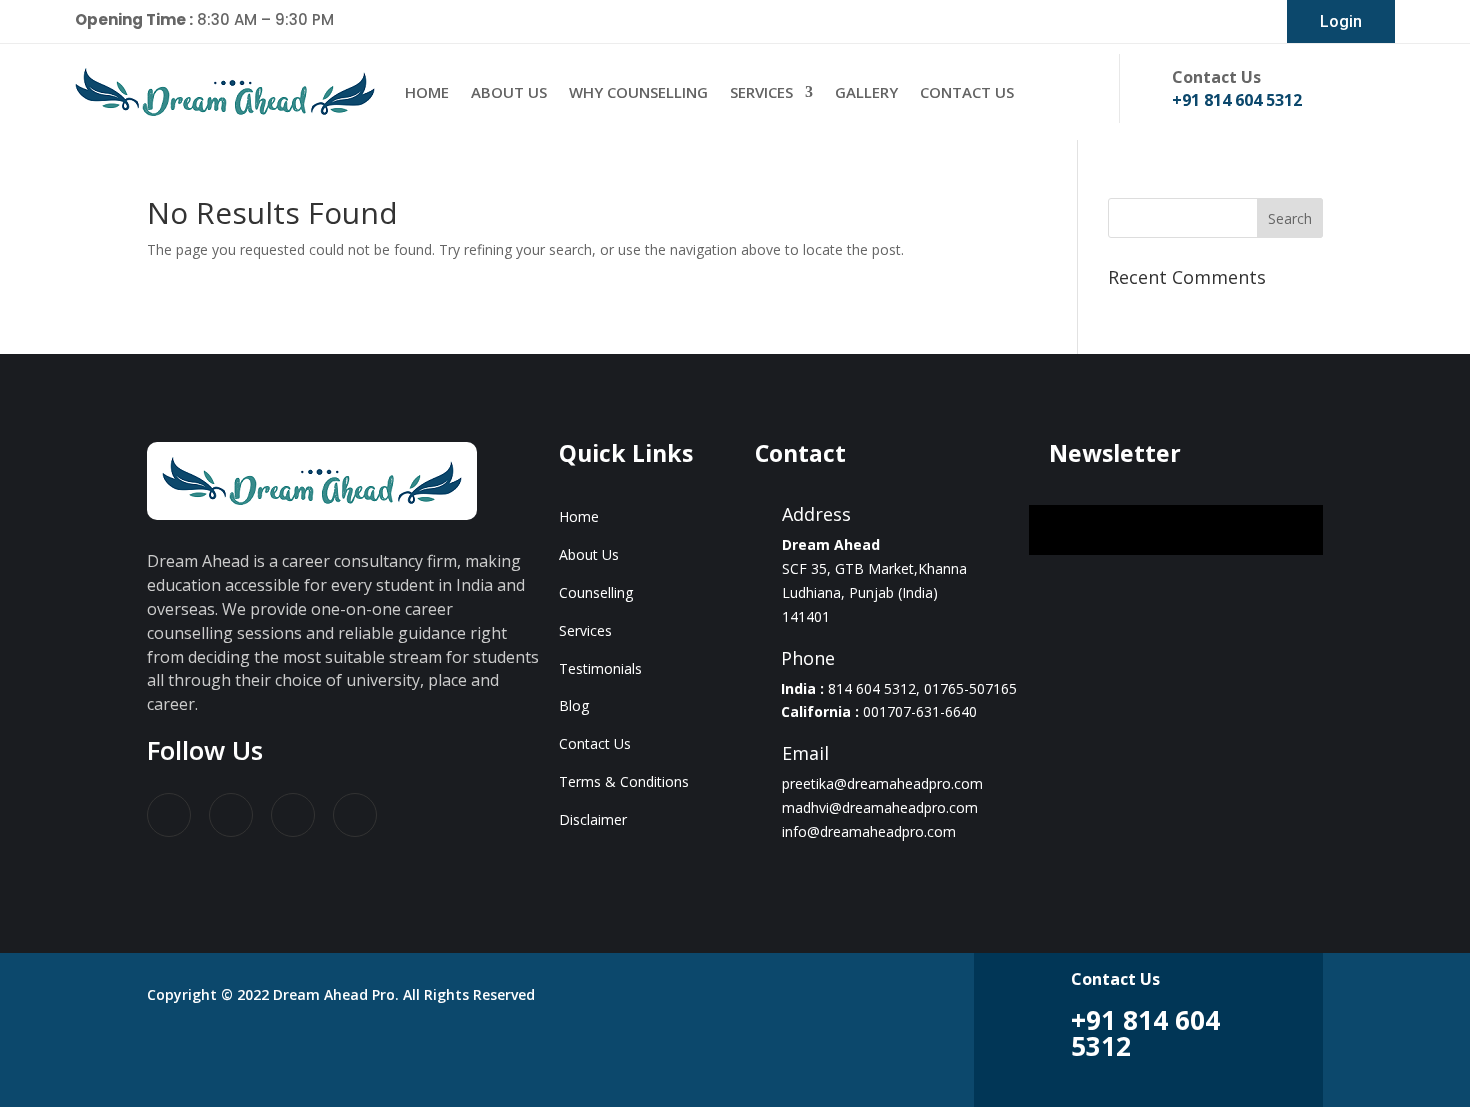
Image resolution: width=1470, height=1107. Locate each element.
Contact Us (967, 92)
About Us (509, 92)
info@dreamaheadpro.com (869, 831)
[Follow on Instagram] (355, 815)
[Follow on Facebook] (169, 815)
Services (761, 92)
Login (1341, 21)
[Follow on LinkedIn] (293, 815)
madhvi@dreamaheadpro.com (880, 807)
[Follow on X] (231, 815)
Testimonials (600, 668)
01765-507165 (970, 688)
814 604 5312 (872, 688)
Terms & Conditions (624, 781)
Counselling (596, 592)
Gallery (866, 92)
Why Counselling (638, 92)
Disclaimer (593, 819)
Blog (574, 705)
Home (427, 92)
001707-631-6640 (920, 711)
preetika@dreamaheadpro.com (882, 783)
